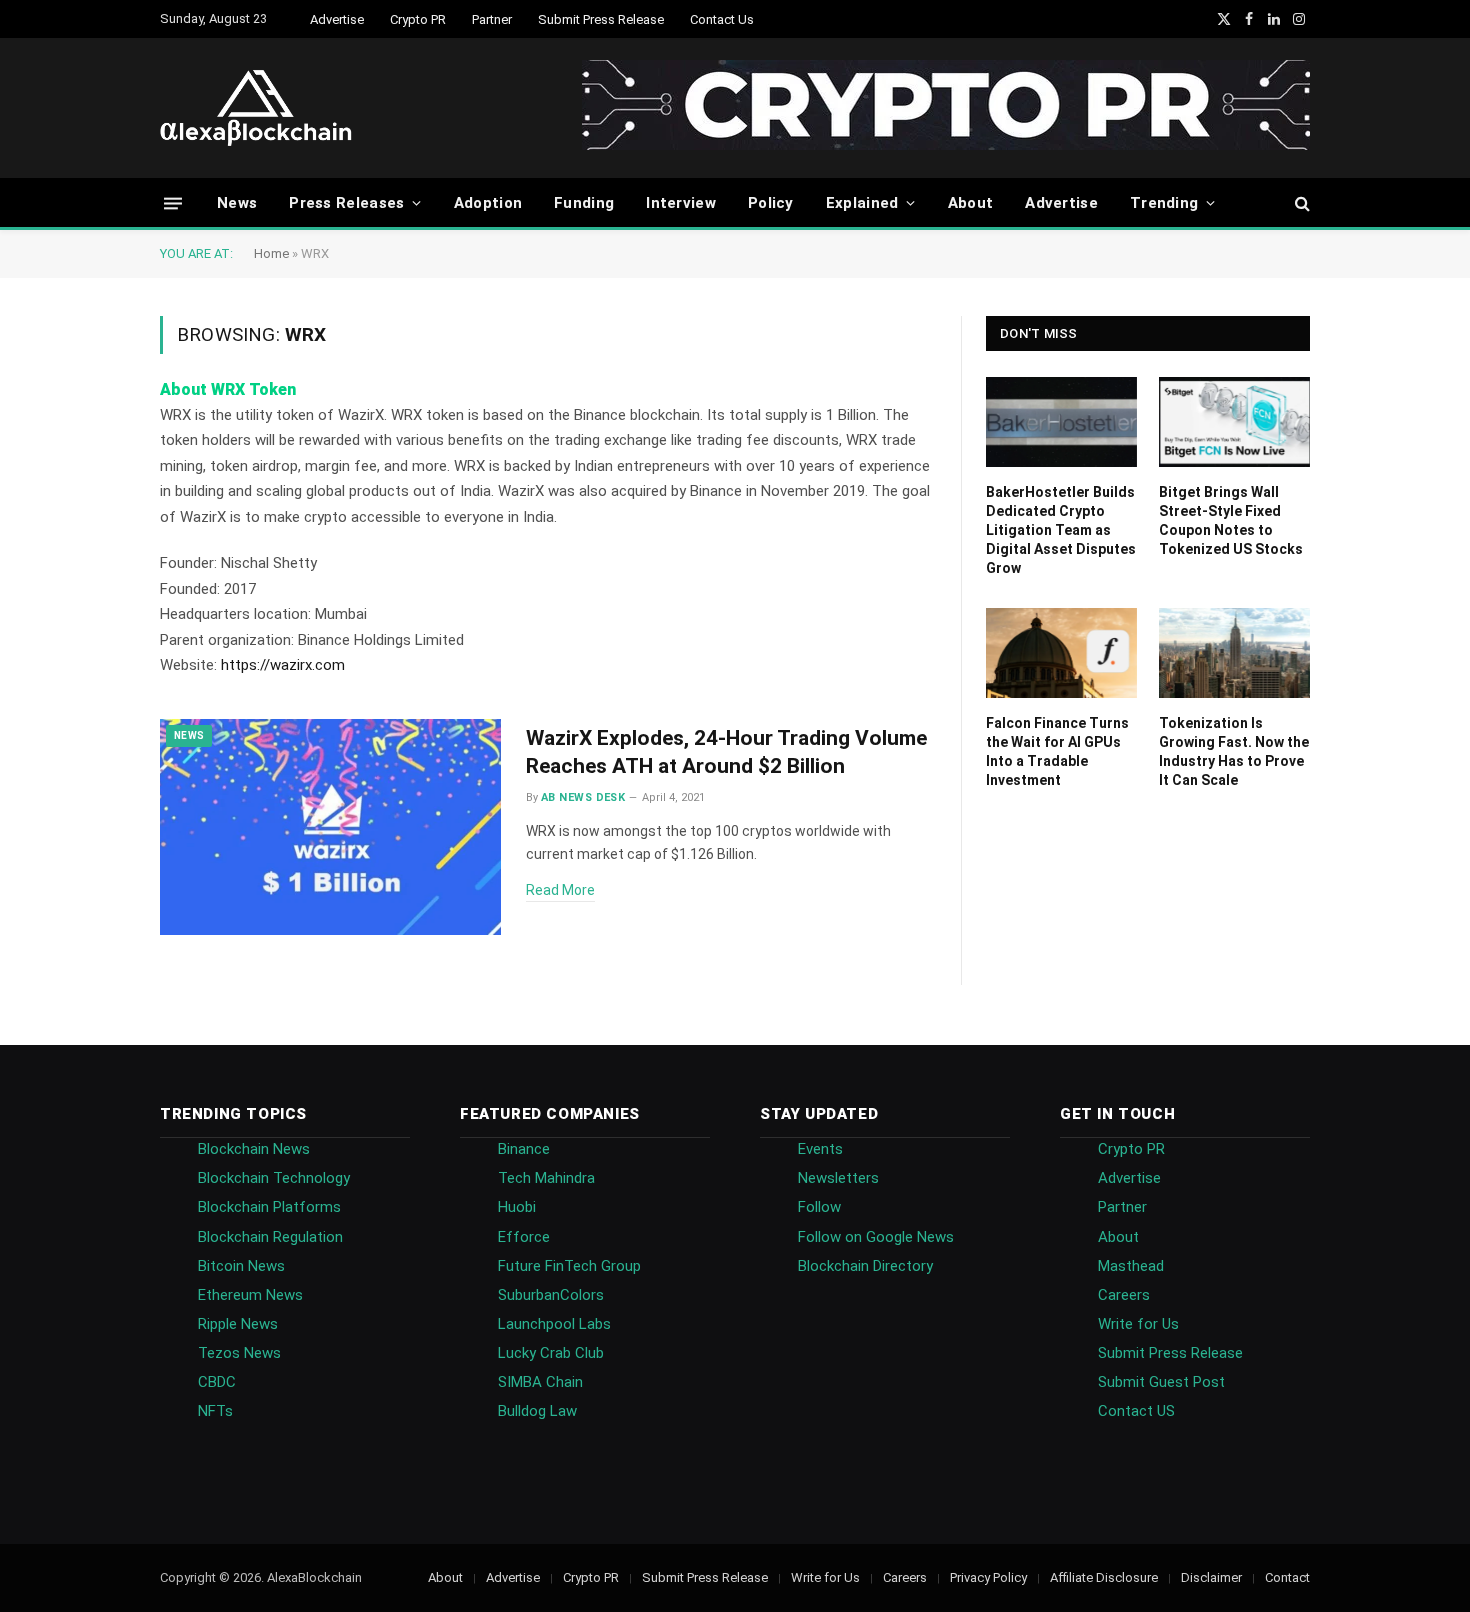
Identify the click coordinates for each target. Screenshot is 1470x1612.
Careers (1124, 1295)
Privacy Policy (988, 1577)
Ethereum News (250, 1295)
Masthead (1131, 1266)
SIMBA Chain (540, 1382)
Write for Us (1138, 1324)
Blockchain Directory (865, 1266)
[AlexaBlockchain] (256, 108)
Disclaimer (1211, 1577)
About (971, 203)
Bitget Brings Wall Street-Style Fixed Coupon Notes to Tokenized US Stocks (1231, 520)
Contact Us (722, 19)
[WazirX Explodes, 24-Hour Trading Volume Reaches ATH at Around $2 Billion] (330, 827)
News (237, 203)
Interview (681, 203)
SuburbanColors (551, 1295)
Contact (1287, 1577)
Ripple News (238, 1324)
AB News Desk (583, 797)
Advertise (337, 19)
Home (271, 253)
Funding (584, 203)
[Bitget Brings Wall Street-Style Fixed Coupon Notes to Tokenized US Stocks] (1234, 422)
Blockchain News (254, 1149)
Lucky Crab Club (551, 1353)
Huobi (517, 1207)
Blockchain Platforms (269, 1207)
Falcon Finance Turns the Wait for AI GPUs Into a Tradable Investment (1057, 751)
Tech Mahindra (546, 1178)
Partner (492, 19)
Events (820, 1149)
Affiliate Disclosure (1104, 1577)
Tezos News (239, 1353)
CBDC (217, 1382)
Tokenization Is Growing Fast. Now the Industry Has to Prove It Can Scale (1234, 751)
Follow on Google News (876, 1237)
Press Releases (346, 203)
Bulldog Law (537, 1411)
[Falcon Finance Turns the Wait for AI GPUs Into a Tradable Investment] (1061, 653)
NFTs (215, 1411)
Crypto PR (418, 19)
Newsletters (838, 1178)
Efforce (524, 1237)
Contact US (1136, 1411)
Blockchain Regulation (270, 1237)
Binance (524, 1149)
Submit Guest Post (1161, 1382)
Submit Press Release (601, 19)
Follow (819, 1207)
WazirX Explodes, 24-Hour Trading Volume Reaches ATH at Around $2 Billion (726, 752)
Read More (560, 890)
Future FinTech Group (569, 1266)
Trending (1164, 203)
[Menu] (173, 202)
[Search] (1300, 203)
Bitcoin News (241, 1266)
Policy (771, 203)
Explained (862, 203)
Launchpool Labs (554, 1324)
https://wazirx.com (283, 665)
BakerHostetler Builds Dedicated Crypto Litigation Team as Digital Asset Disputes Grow (1061, 530)
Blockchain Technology (274, 1178)
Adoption (488, 203)
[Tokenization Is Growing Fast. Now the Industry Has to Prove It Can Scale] (1234, 653)
